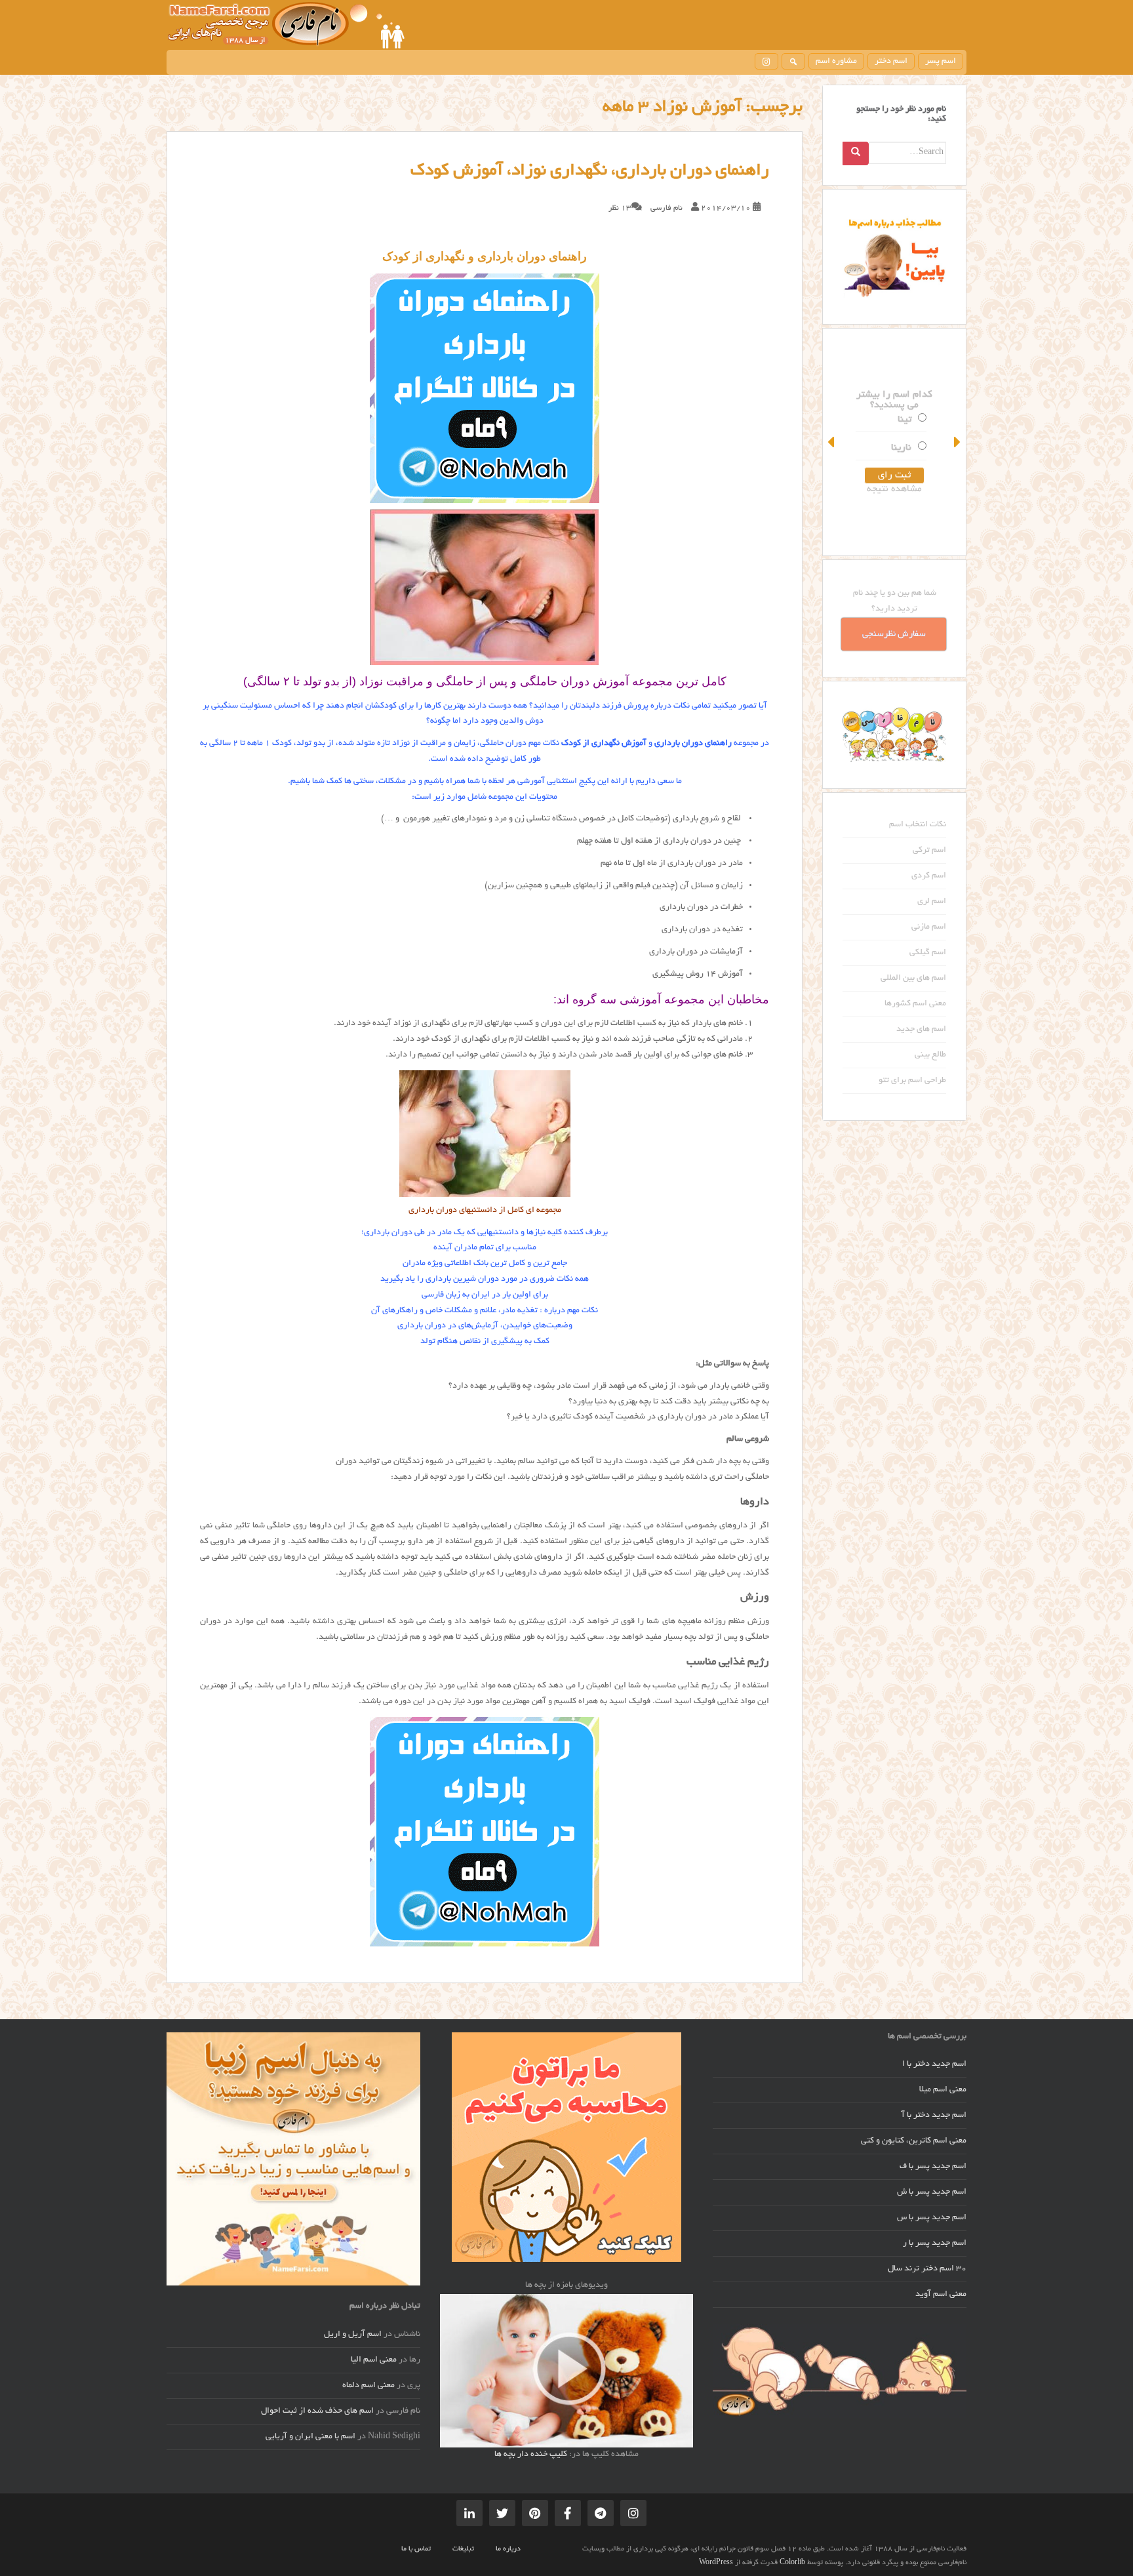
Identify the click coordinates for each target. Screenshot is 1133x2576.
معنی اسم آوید (941, 2295)
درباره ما (508, 2549)
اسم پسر (941, 62)
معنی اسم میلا (943, 2090)
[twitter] (502, 2513)
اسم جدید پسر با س (932, 2218)
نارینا (901, 448)
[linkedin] (469, 2513)
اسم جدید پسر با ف (933, 2167)
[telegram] (601, 2513)
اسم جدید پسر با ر (935, 2244)
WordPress (716, 2563)
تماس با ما (416, 2549)
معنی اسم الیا (374, 2360)
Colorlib (792, 2563)
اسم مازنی (929, 927)
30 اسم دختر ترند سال (927, 2269)
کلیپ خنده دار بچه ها (531, 2455)
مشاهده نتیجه (894, 489)
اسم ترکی (929, 851)
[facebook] (568, 2513)
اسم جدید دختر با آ (934, 2116)
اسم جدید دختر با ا (934, 2064)
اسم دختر (891, 62)
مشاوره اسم (836, 62)
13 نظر (620, 208)
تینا (904, 420)
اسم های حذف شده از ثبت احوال (317, 2411)
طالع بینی (930, 1055)
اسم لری (932, 902)
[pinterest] (535, 2513)
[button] (832, 442)
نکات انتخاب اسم (918, 825)
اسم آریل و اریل (353, 2335)
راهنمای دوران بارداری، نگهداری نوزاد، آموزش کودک (590, 171)
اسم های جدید (921, 1030)
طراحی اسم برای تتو (912, 1081)
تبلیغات (463, 2549)
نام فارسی (666, 208)
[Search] (856, 153)
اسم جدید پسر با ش (932, 2192)
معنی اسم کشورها (915, 1004)
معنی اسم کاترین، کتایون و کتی (914, 2141)
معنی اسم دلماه (368, 2386)
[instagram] (766, 61)
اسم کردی (929, 876)
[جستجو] (793, 61)
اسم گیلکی (928, 953)
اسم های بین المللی (913, 978)
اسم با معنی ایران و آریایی (310, 2437)
